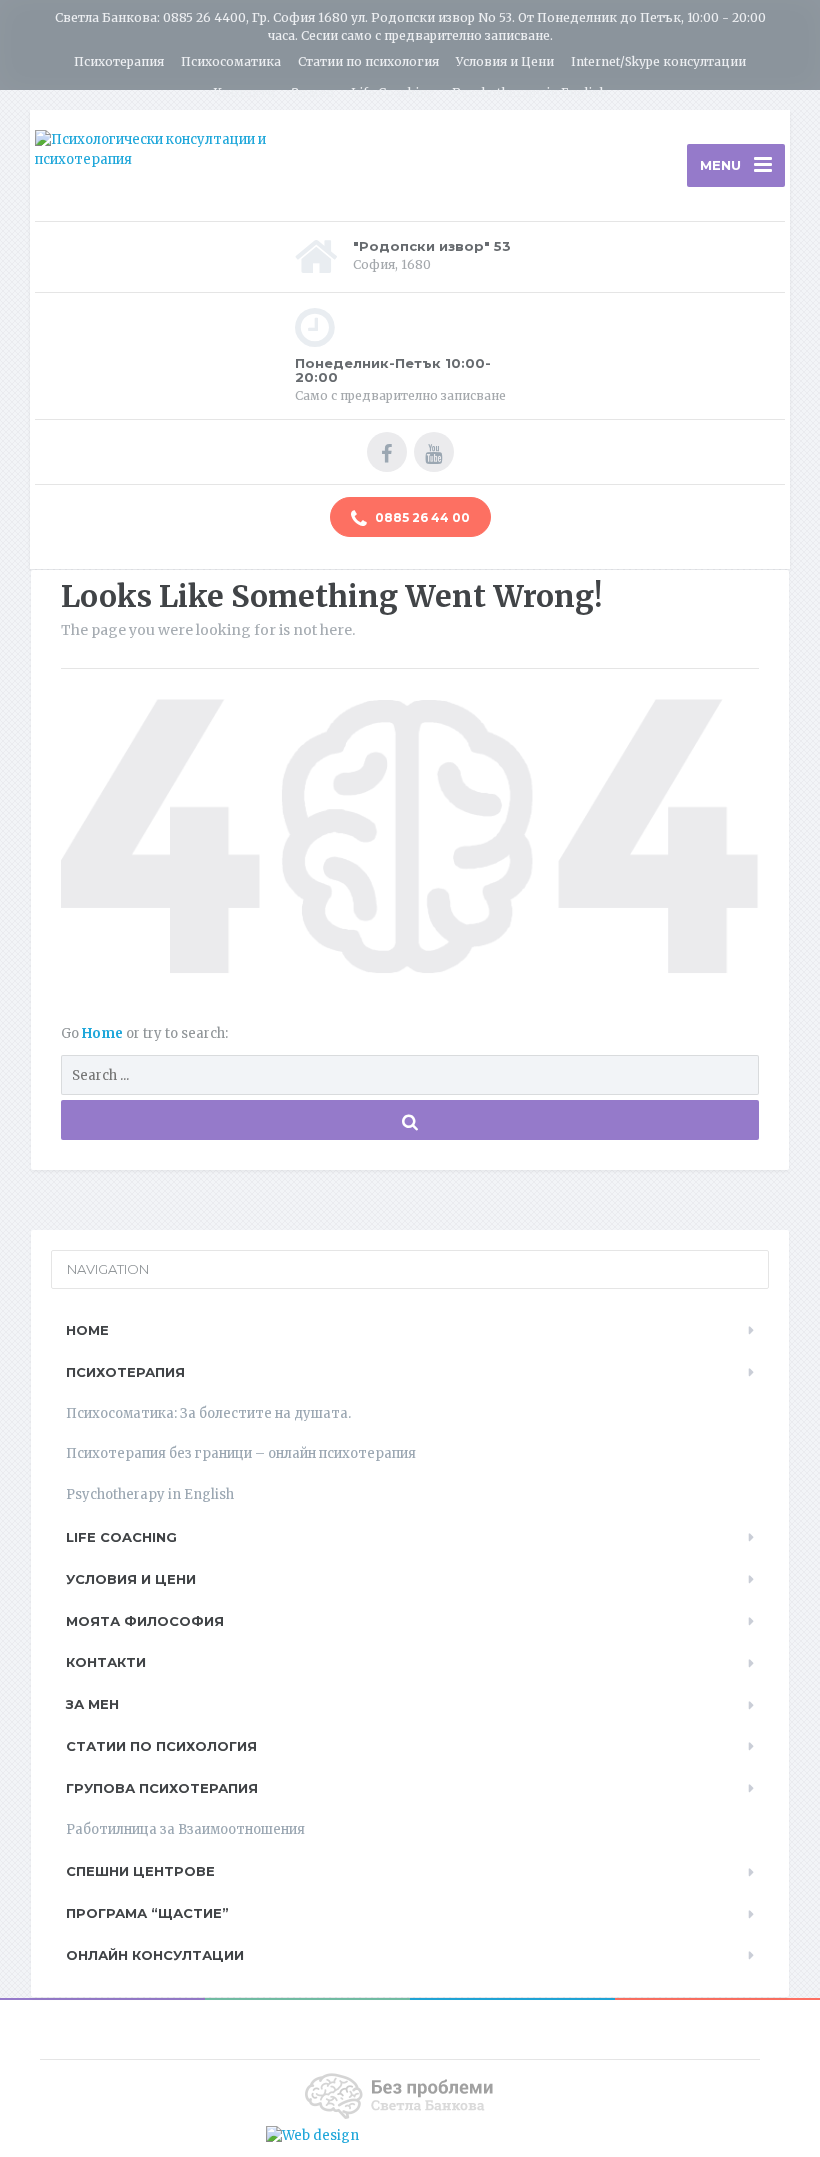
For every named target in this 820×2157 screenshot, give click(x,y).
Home (104, 1033)
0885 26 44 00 (421, 517)
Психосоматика (231, 61)
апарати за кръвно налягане (457, 2135)
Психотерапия (119, 61)
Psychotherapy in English (529, 92)
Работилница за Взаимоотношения (185, 1829)
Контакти (244, 92)
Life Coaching (393, 92)
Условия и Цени (505, 61)
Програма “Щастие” (147, 1913)
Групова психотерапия (162, 1788)
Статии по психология (368, 61)
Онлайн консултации (155, 1955)
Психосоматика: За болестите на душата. (208, 1413)
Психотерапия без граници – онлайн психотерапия (241, 1453)
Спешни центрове (140, 1871)
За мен (313, 92)
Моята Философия (145, 1621)
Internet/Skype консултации (658, 61)
